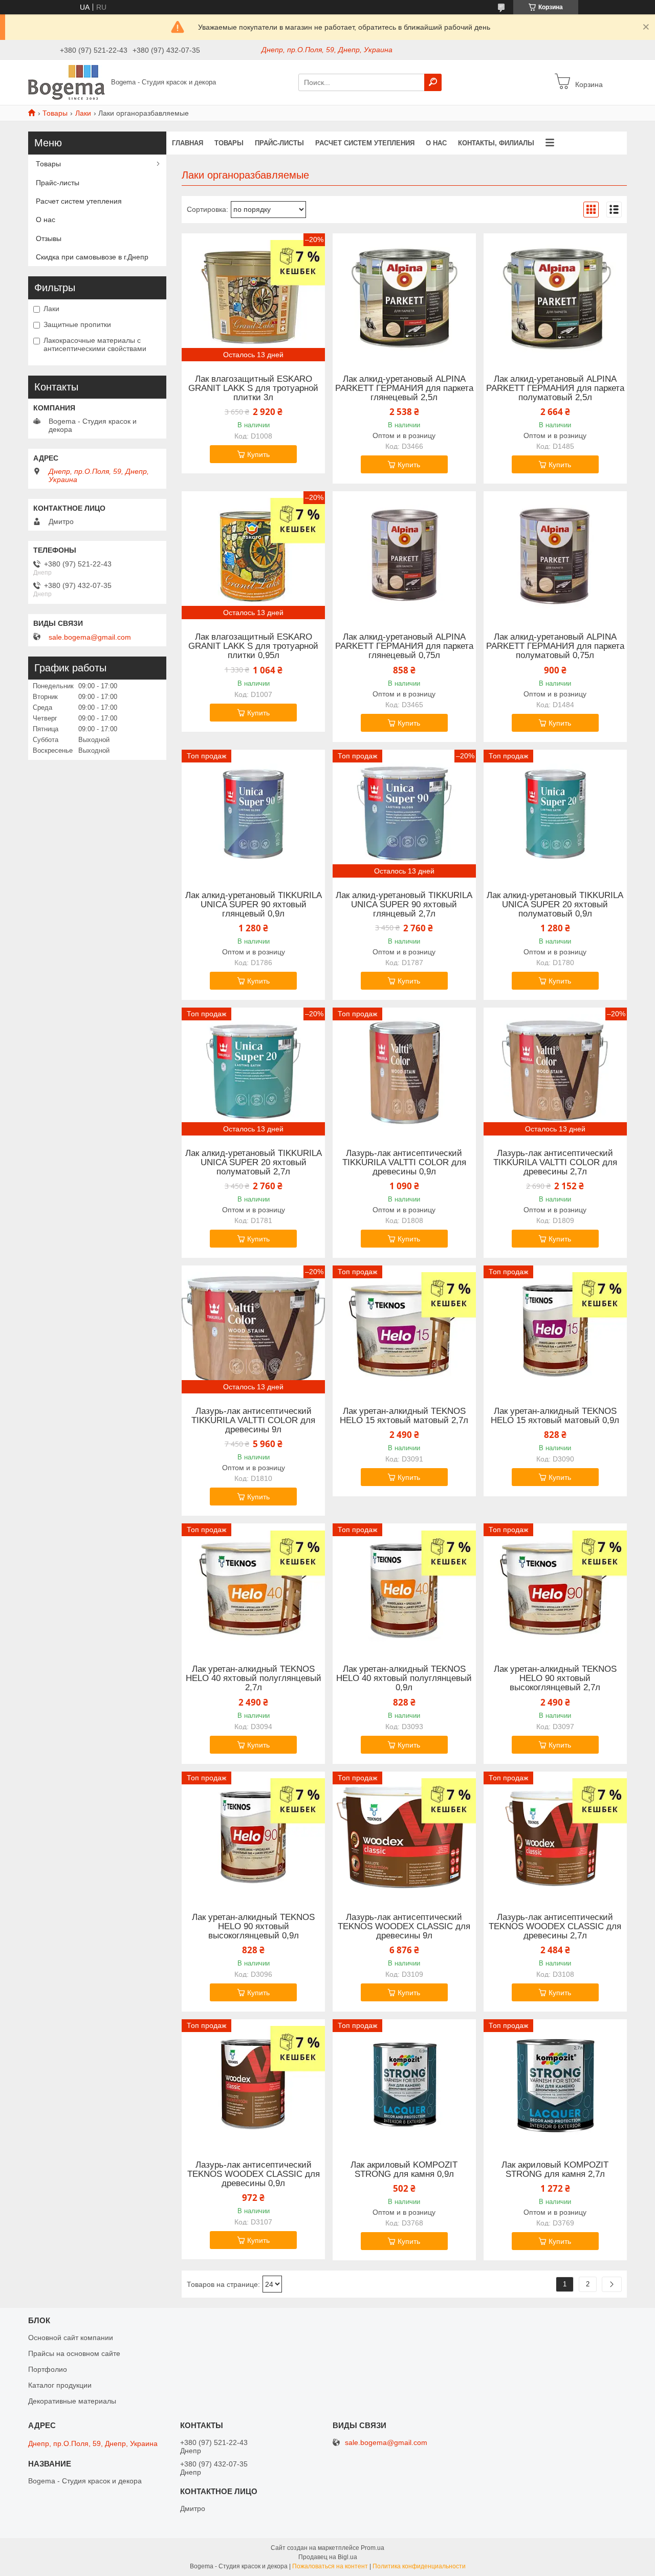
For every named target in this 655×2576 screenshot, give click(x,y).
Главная (188, 143)
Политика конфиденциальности (419, 2566)
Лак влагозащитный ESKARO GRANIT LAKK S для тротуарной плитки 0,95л (253, 646)
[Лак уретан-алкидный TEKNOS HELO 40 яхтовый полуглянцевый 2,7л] (253, 1587)
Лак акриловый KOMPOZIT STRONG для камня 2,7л (555, 2170)
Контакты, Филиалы (496, 143)
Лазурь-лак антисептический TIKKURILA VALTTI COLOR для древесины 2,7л (555, 1163)
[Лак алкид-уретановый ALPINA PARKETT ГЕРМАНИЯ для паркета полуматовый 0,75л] (555, 555)
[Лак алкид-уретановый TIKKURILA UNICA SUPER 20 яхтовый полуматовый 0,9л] (555, 814)
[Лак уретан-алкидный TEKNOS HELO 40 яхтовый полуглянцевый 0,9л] (404, 1587)
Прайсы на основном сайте (74, 2353)
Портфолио (48, 2369)
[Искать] (433, 82)
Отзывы (49, 238)
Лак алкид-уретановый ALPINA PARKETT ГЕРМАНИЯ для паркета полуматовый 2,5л (555, 388)
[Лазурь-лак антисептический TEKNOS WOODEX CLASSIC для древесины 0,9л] (253, 2083)
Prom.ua (373, 2548)
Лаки (83, 113)
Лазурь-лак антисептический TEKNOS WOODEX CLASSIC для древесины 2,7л (555, 1927)
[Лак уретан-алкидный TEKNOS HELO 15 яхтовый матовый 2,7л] (404, 1329)
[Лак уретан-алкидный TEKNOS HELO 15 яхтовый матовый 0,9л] (555, 1329)
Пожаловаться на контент (330, 2566)
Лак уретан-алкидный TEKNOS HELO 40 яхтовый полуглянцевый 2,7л (254, 1678)
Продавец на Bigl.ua (328, 2557)
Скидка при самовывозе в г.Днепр (92, 257)
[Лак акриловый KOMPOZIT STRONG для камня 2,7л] (555, 2083)
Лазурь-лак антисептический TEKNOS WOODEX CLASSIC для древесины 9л (404, 1927)
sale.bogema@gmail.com (90, 637)
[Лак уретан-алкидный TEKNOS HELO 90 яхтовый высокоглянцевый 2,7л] (555, 1587)
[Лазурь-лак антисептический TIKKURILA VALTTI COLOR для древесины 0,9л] (404, 1072)
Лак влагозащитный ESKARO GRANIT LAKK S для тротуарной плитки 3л (253, 388)
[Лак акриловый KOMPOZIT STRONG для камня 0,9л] (404, 2083)
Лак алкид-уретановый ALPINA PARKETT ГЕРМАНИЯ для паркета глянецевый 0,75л (404, 646)
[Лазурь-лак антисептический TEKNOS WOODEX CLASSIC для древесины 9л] (404, 1836)
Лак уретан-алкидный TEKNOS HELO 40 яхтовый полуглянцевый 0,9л (404, 1678)
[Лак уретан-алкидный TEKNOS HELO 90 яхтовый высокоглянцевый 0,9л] (253, 1836)
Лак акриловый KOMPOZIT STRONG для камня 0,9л (404, 2170)
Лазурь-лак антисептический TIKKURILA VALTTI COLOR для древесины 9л (253, 1421)
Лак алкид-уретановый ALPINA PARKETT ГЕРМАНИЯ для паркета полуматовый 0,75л (555, 646)
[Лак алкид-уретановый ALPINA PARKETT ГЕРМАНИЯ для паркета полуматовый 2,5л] (555, 297)
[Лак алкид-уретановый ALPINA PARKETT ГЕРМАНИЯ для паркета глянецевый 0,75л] (404, 555)
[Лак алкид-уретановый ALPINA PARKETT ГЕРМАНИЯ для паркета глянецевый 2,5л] (404, 297)
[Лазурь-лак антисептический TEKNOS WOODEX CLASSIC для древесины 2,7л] (555, 1836)
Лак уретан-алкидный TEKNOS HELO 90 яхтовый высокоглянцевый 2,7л (555, 1678)
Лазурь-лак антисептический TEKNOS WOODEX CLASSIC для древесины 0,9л (254, 2174)
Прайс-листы (279, 143)
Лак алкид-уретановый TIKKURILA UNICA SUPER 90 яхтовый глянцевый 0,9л (254, 905)
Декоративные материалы (72, 2401)
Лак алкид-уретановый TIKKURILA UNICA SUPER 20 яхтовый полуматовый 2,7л (254, 1163)
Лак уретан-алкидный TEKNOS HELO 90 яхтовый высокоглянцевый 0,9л (253, 1927)
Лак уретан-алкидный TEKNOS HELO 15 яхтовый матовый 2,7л (404, 1416)
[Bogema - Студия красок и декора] (67, 82)
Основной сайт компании (71, 2338)
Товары (55, 113)
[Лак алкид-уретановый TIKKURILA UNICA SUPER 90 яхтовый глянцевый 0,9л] (253, 814)
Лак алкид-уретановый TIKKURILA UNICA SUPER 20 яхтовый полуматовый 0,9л (555, 905)
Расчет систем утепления (365, 143)
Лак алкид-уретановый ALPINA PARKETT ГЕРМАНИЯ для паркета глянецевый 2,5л (404, 388)
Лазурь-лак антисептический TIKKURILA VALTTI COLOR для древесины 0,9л (404, 1163)
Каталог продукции (60, 2385)
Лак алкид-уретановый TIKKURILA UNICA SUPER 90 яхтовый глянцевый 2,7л (404, 905)
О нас (436, 143)
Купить (258, 454)
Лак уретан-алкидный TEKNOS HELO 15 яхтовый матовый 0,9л (555, 1416)
